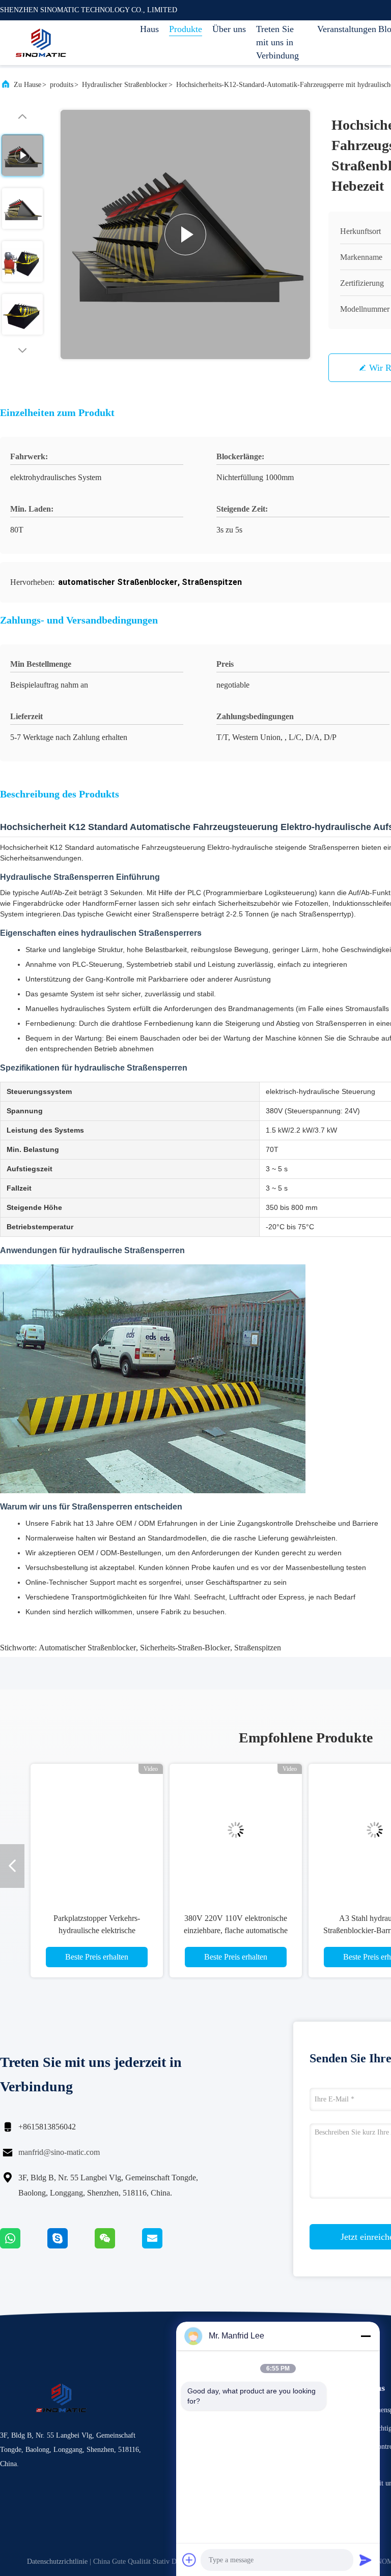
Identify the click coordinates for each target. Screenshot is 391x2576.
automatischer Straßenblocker (87, 1648)
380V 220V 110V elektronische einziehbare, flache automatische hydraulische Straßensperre (236, 1930)
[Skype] (71, 2246)
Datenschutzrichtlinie (57, 2562)
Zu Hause (27, 85)
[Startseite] (41, 43)
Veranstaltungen (343, 29)
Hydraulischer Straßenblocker (125, 85)
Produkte (186, 29)
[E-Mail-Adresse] (165, 2246)
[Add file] (189, 2560)
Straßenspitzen (258, 1648)
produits (62, 85)
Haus (149, 29)
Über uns (229, 29)
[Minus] (366, 2336)
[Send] (366, 2560)
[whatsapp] (24, 2246)
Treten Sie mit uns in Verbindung (277, 42)
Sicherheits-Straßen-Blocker (185, 1648)
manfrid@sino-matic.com (59, 2152)
